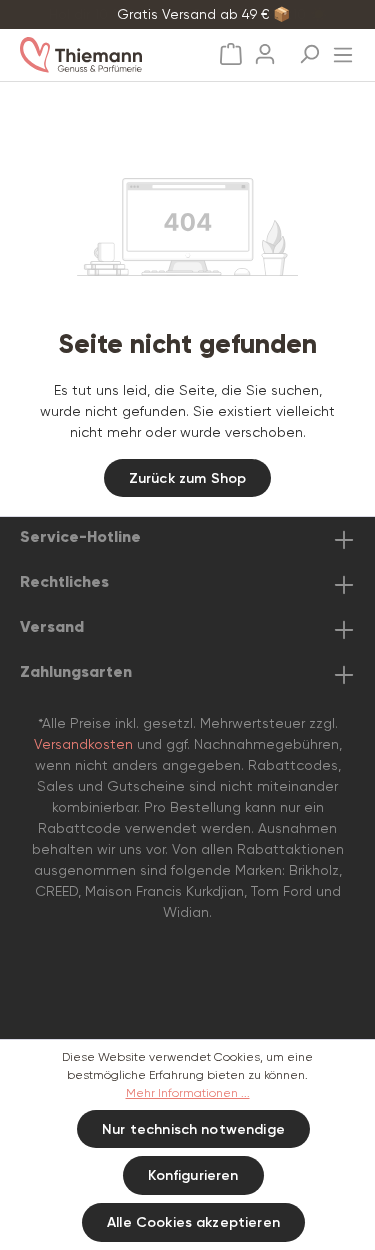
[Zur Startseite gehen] (101, 55)
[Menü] (343, 49)
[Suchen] (309, 48)
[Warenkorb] (231, 54)
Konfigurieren (193, 1175)
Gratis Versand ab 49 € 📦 (203, 14)
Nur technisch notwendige (193, 1129)
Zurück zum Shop (187, 478)
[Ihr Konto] (265, 48)
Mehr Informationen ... (188, 1093)
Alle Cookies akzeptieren (193, 1222)
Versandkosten (83, 744)
